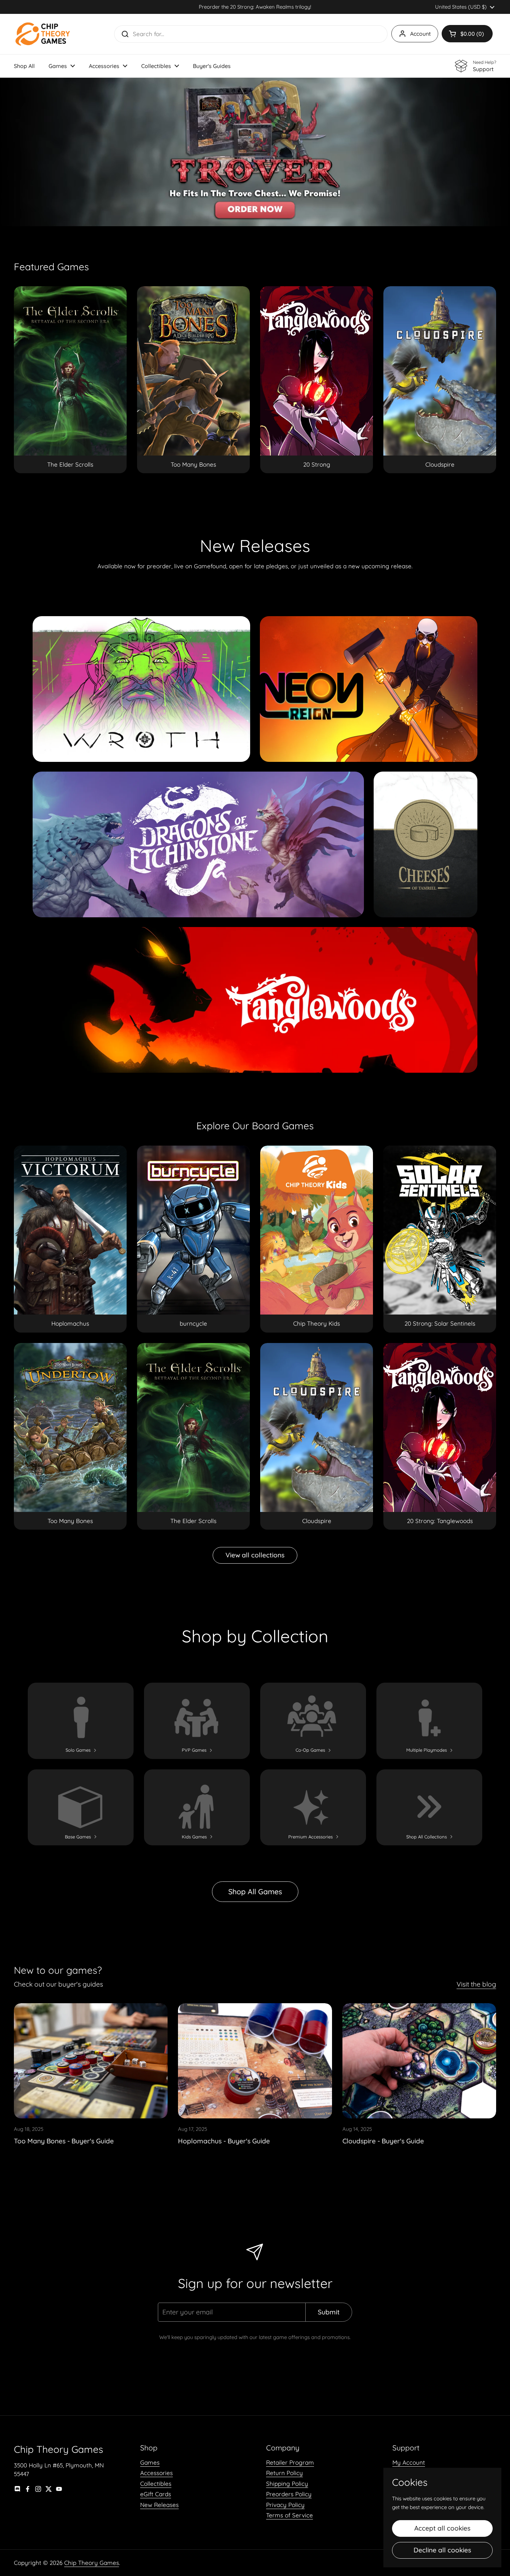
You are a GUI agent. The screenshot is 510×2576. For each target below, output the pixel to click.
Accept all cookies (442, 2528)
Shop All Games (255, 1891)
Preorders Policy (289, 2494)
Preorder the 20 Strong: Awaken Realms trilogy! (255, 7)
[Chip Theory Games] (43, 34)
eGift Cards (156, 2494)
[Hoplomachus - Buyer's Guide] (255, 2061)
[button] (467, 34)
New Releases (159, 2505)
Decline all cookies (442, 2550)
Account (420, 34)
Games (150, 2462)
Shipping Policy (287, 2484)
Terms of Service (290, 2515)
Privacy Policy (285, 2505)
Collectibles (156, 2484)
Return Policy (284, 2473)
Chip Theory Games (92, 2563)
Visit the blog (476, 1984)
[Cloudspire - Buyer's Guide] (419, 2061)
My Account (409, 2462)
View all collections (255, 1555)
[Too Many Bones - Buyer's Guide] (91, 2061)
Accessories (156, 2473)
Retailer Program (290, 2462)
